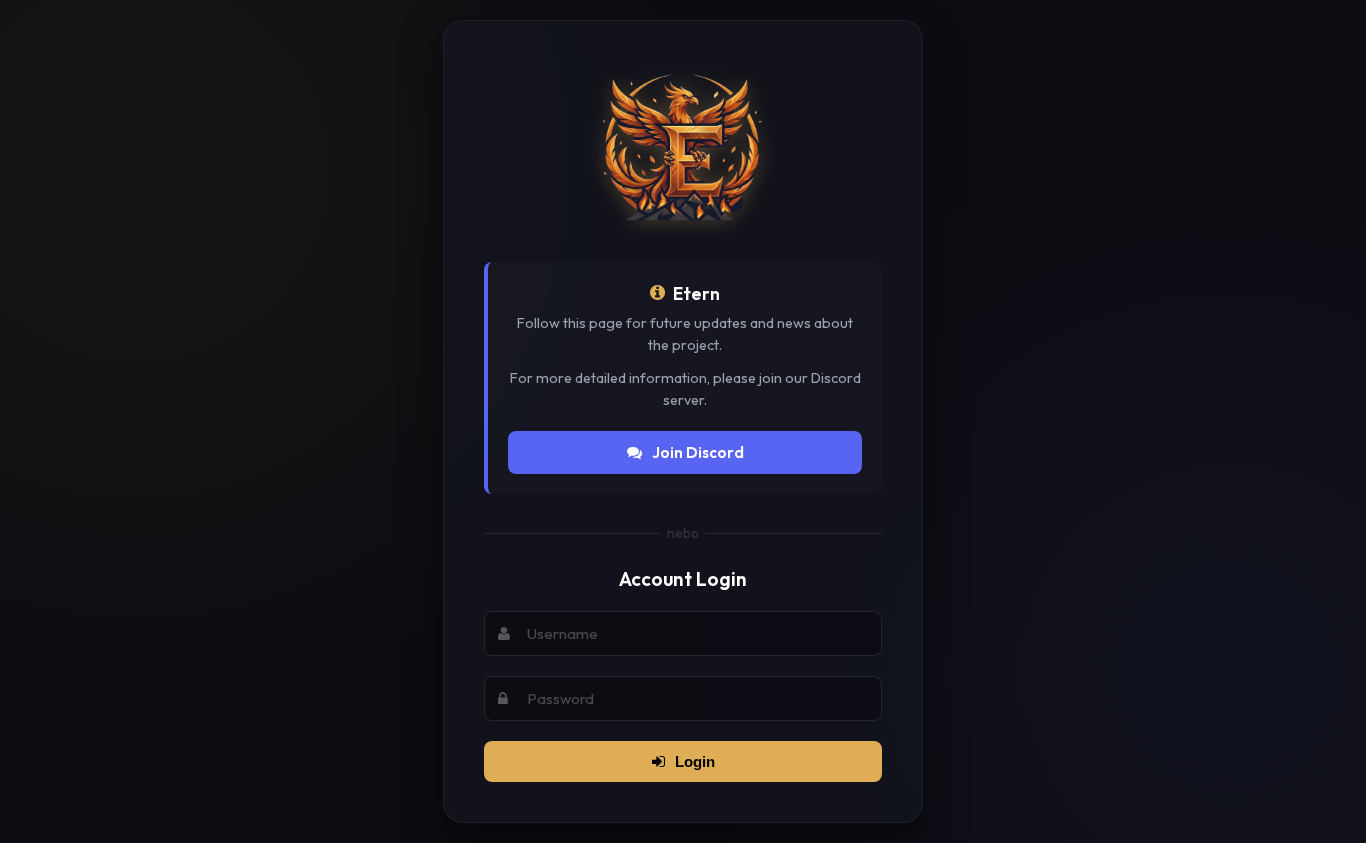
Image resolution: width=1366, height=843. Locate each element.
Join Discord (698, 452)
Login (695, 761)
